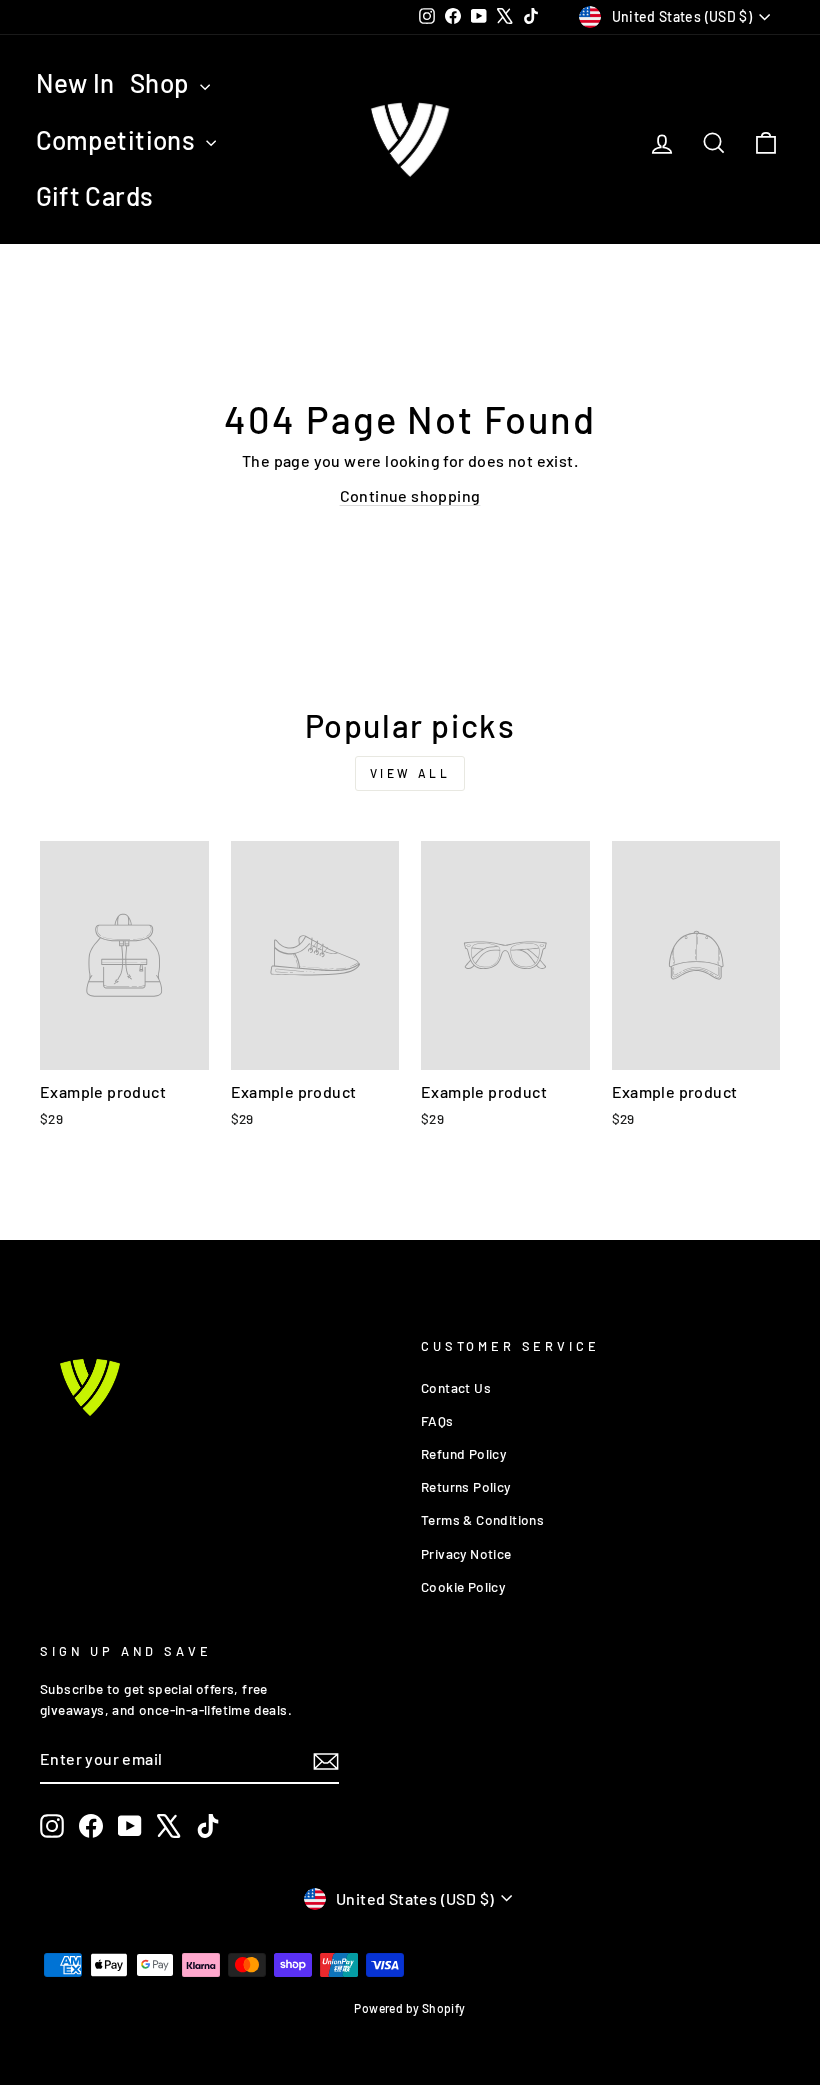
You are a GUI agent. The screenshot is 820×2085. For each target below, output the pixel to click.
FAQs (437, 1420)
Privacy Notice (466, 1553)
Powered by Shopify (409, 2008)
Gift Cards (95, 195)
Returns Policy (466, 1486)
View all (410, 773)
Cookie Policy (463, 1586)
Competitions (118, 139)
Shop (162, 82)
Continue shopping (410, 495)
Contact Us (456, 1387)
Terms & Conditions (482, 1519)
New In (75, 82)
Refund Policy (463, 1453)
